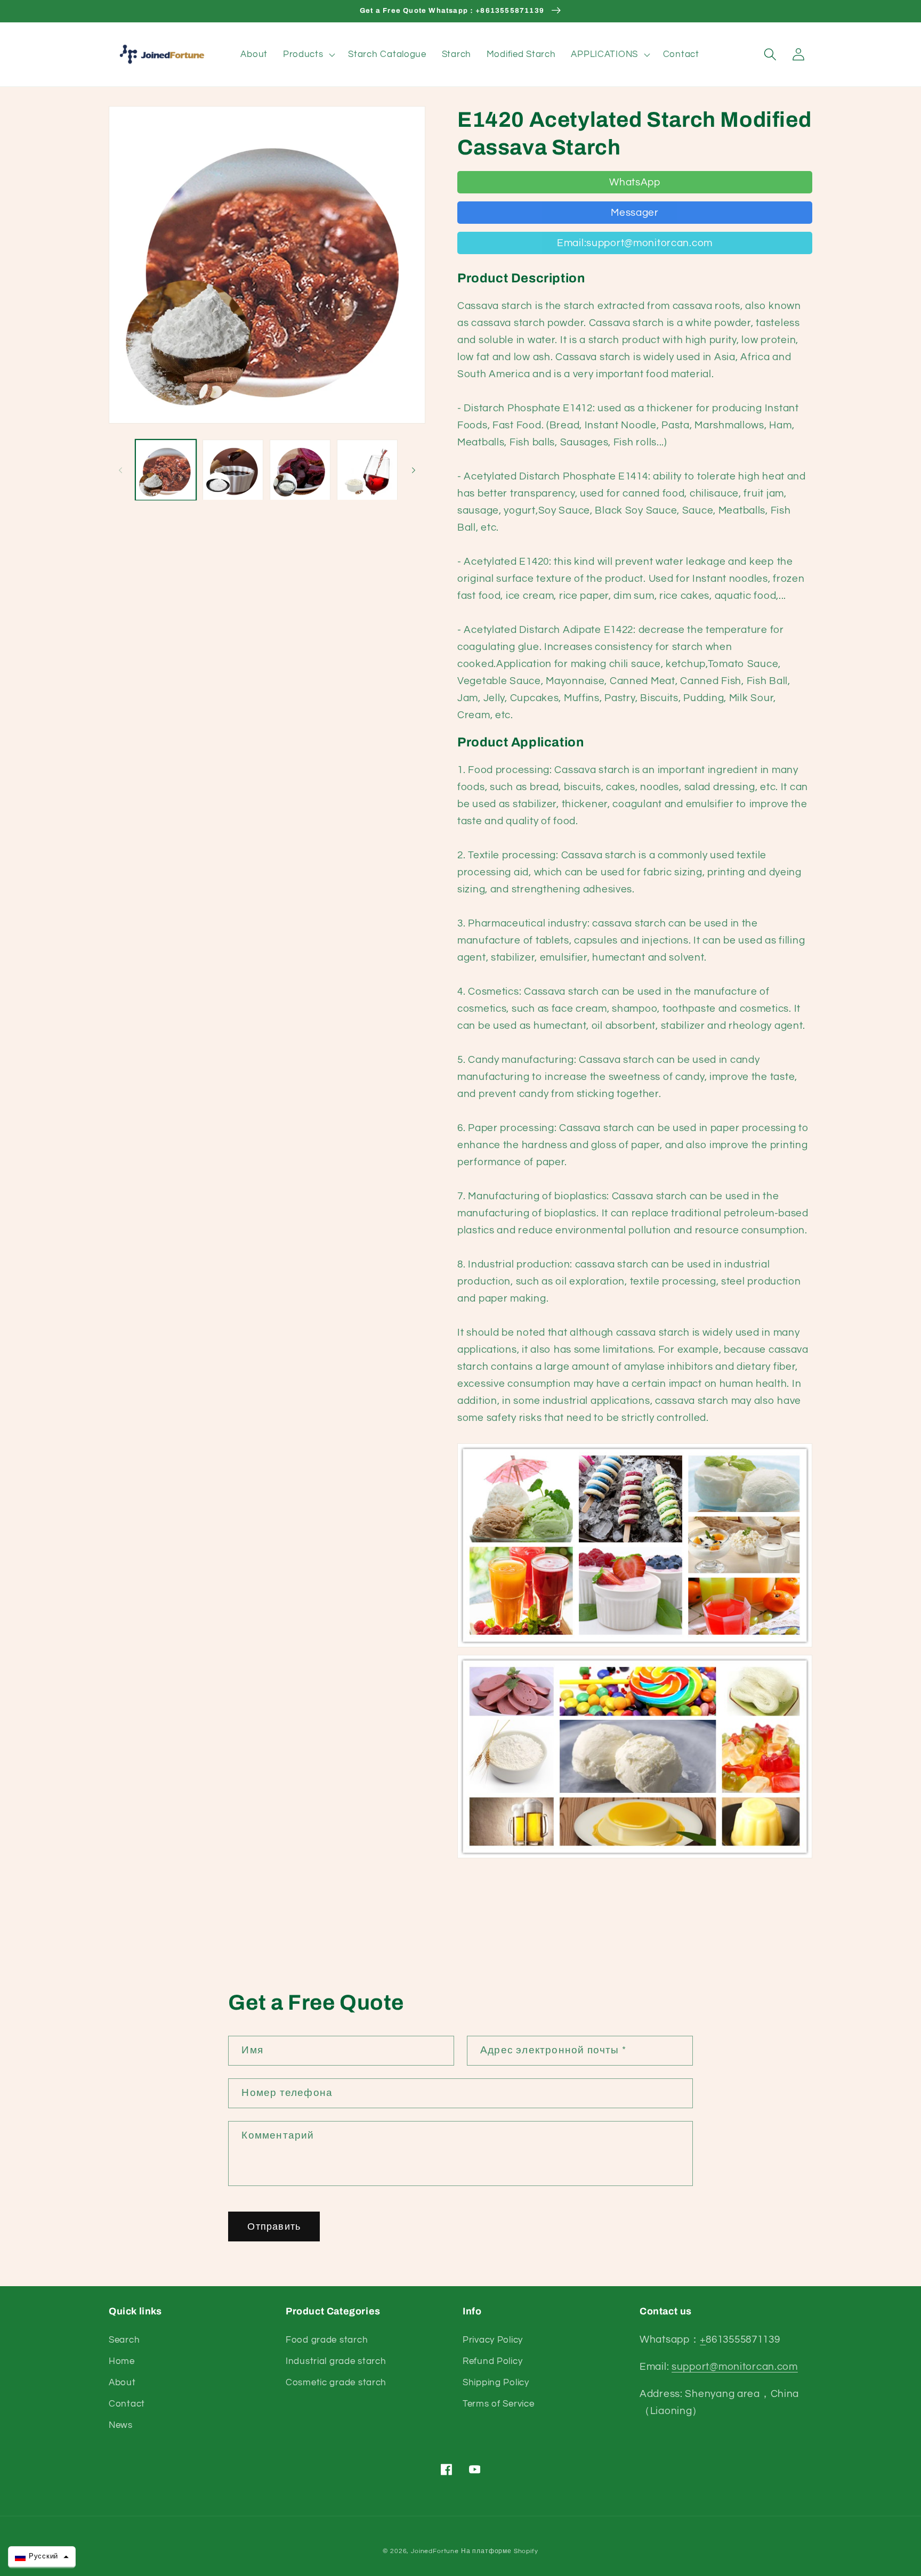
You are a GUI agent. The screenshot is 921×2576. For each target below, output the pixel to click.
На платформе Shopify (500, 2551)
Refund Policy (492, 2361)
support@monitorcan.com (735, 2367)
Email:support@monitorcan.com (635, 243)
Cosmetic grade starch (336, 2383)
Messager (635, 213)
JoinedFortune (435, 2551)
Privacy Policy (493, 2340)
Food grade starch (327, 2340)
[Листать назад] (120, 470)
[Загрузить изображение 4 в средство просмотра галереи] (367, 470)
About (122, 2383)
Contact (127, 2404)
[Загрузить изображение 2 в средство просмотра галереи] (233, 470)
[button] (308, 54)
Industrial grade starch (336, 2361)
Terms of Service (499, 2404)
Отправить (274, 2227)
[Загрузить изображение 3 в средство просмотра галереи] (300, 470)
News (121, 2425)
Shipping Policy (496, 2383)
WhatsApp (635, 182)
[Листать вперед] (414, 470)
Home (122, 2361)
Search (124, 2340)
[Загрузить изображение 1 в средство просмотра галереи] (166, 470)
